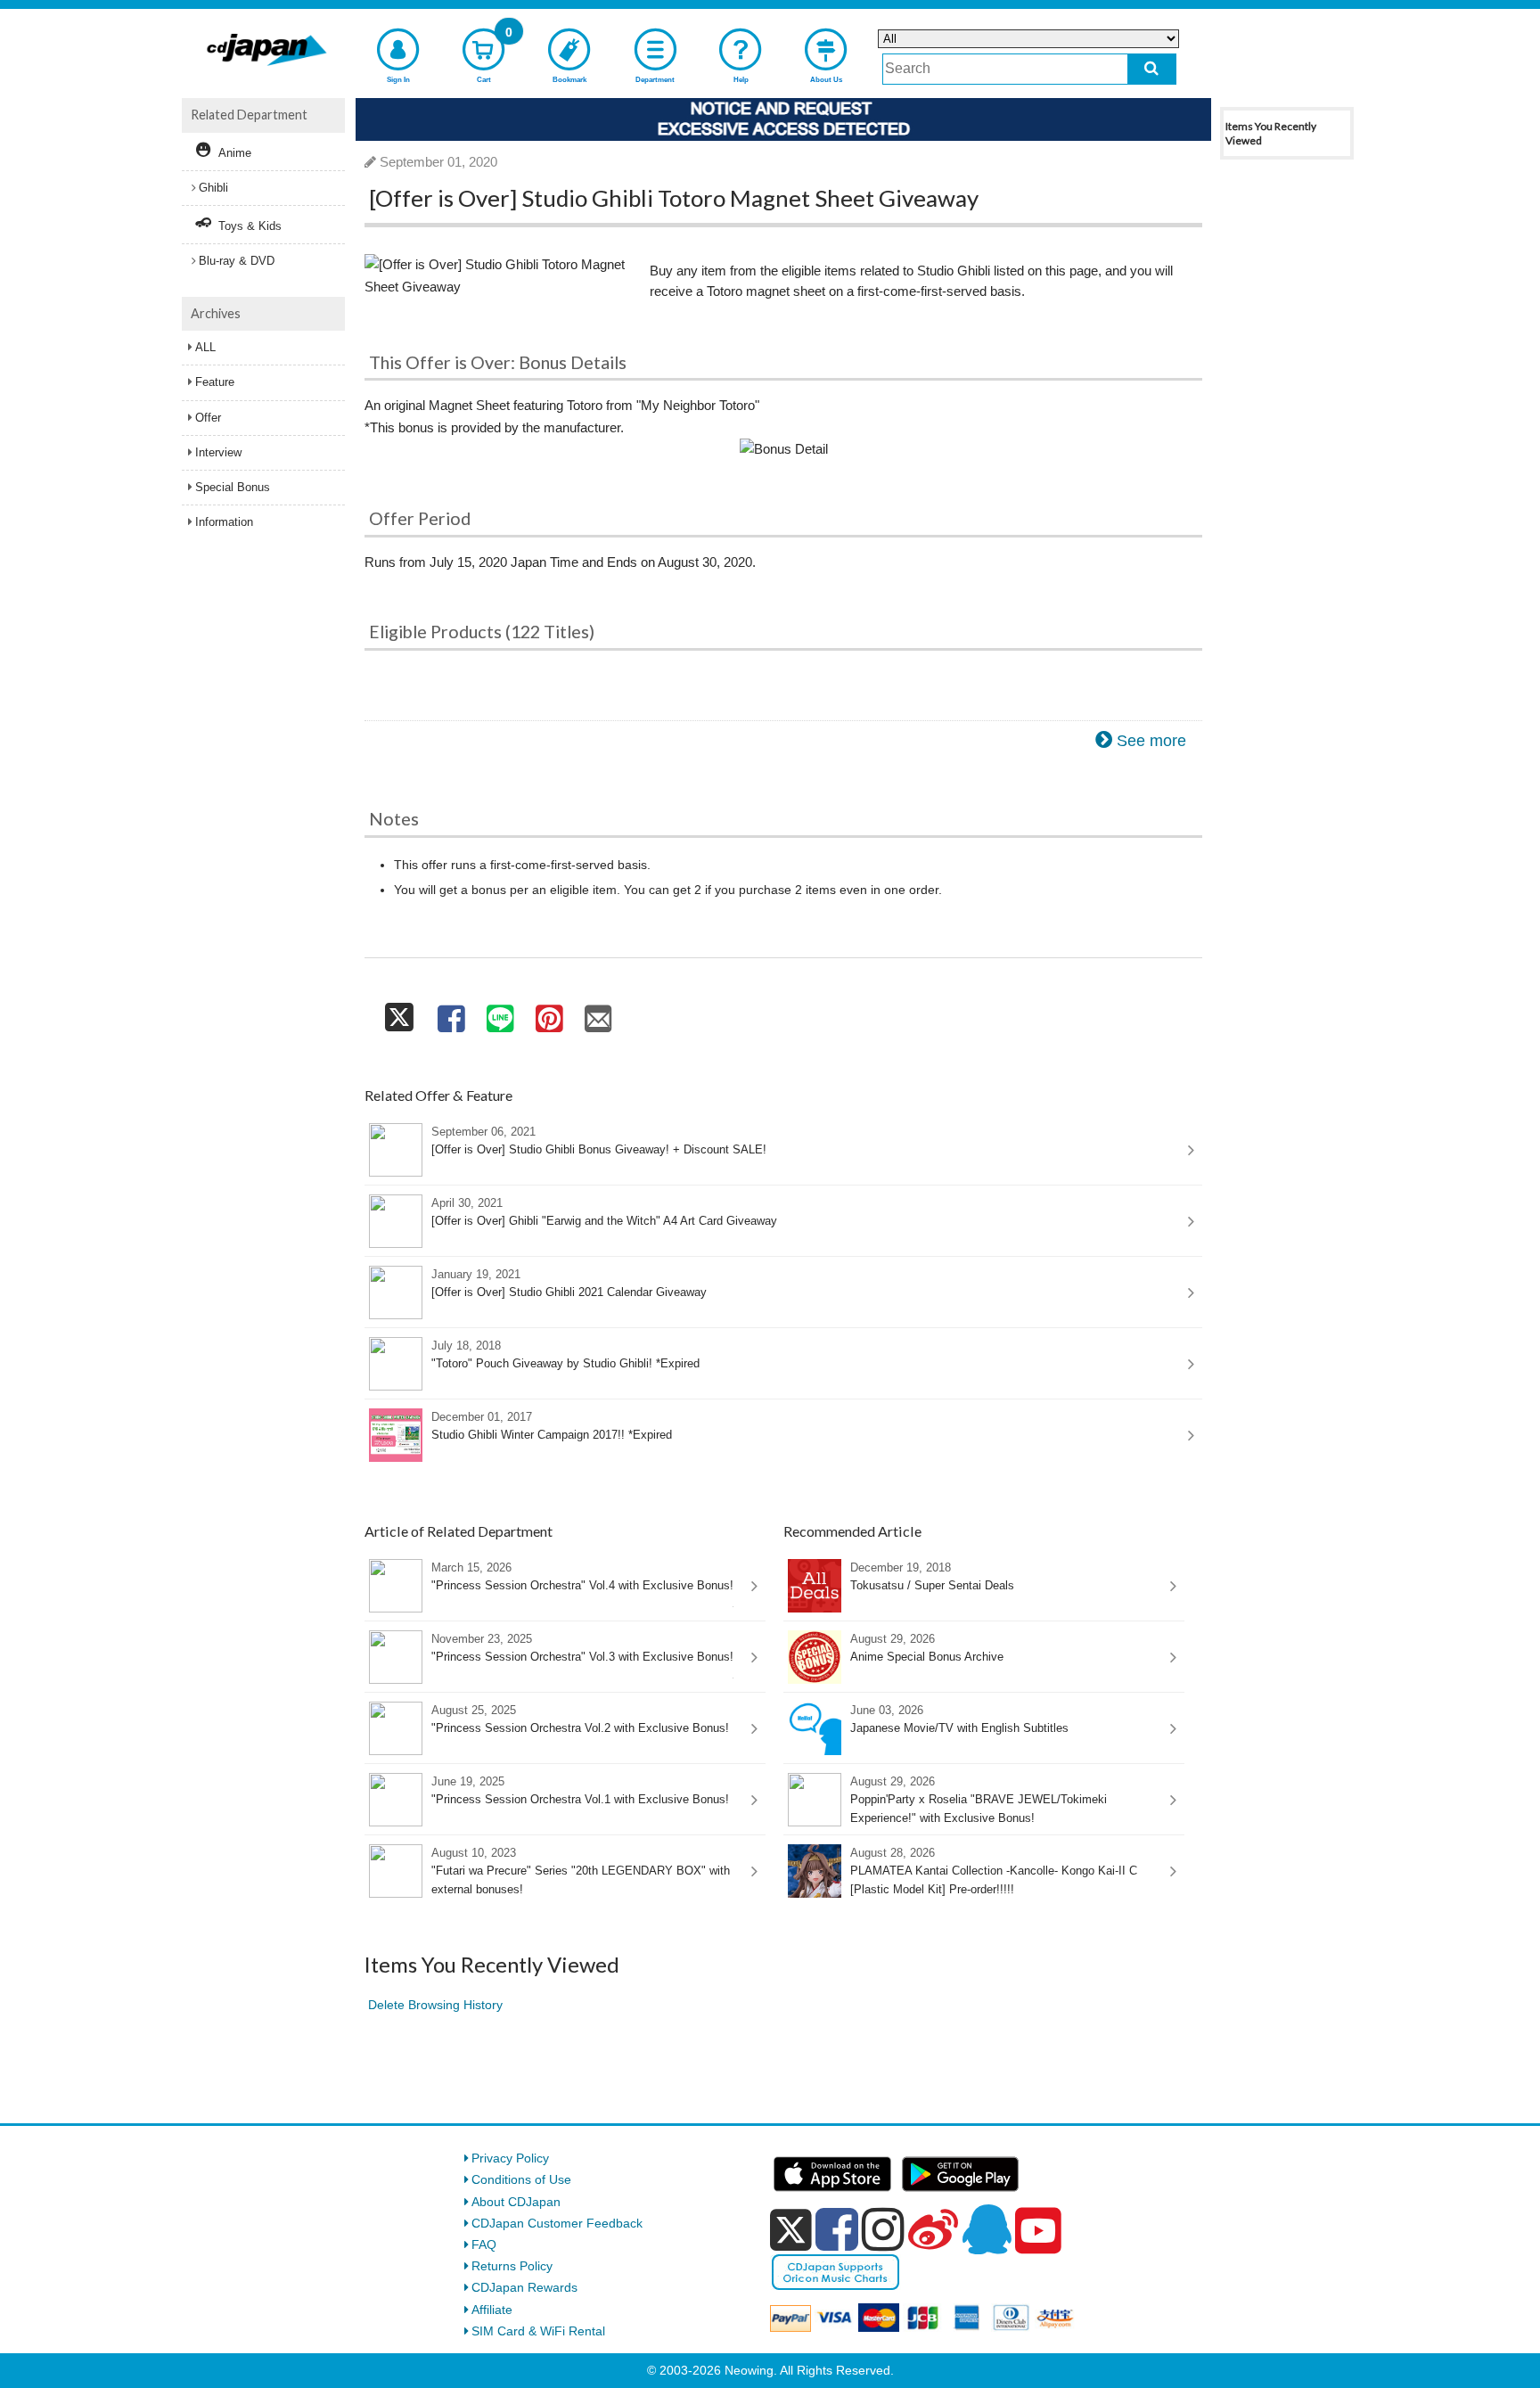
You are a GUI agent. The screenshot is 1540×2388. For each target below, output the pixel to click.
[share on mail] (598, 1014)
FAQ (484, 2244)
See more (1151, 740)
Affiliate (492, 2310)
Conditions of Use (521, 2179)
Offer (208, 418)
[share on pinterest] (549, 1014)
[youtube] (1038, 2231)
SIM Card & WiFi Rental (538, 2331)
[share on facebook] (451, 1014)
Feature (215, 382)
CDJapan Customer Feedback (557, 2223)
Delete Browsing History (435, 2005)
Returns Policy (512, 2266)
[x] (791, 2230)
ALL (205, 347)
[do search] (1152, 69)
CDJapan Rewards (524, 2287)
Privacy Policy (510, 2158)
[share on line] (500, 1014)
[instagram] (883, 2229)
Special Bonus (233, 487)
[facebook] (837, 2229)
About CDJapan (516, 2202)
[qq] (987, 2229)
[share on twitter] (400, 1014)
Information (224, 522)
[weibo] (933, 2229)
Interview (218, 452)
